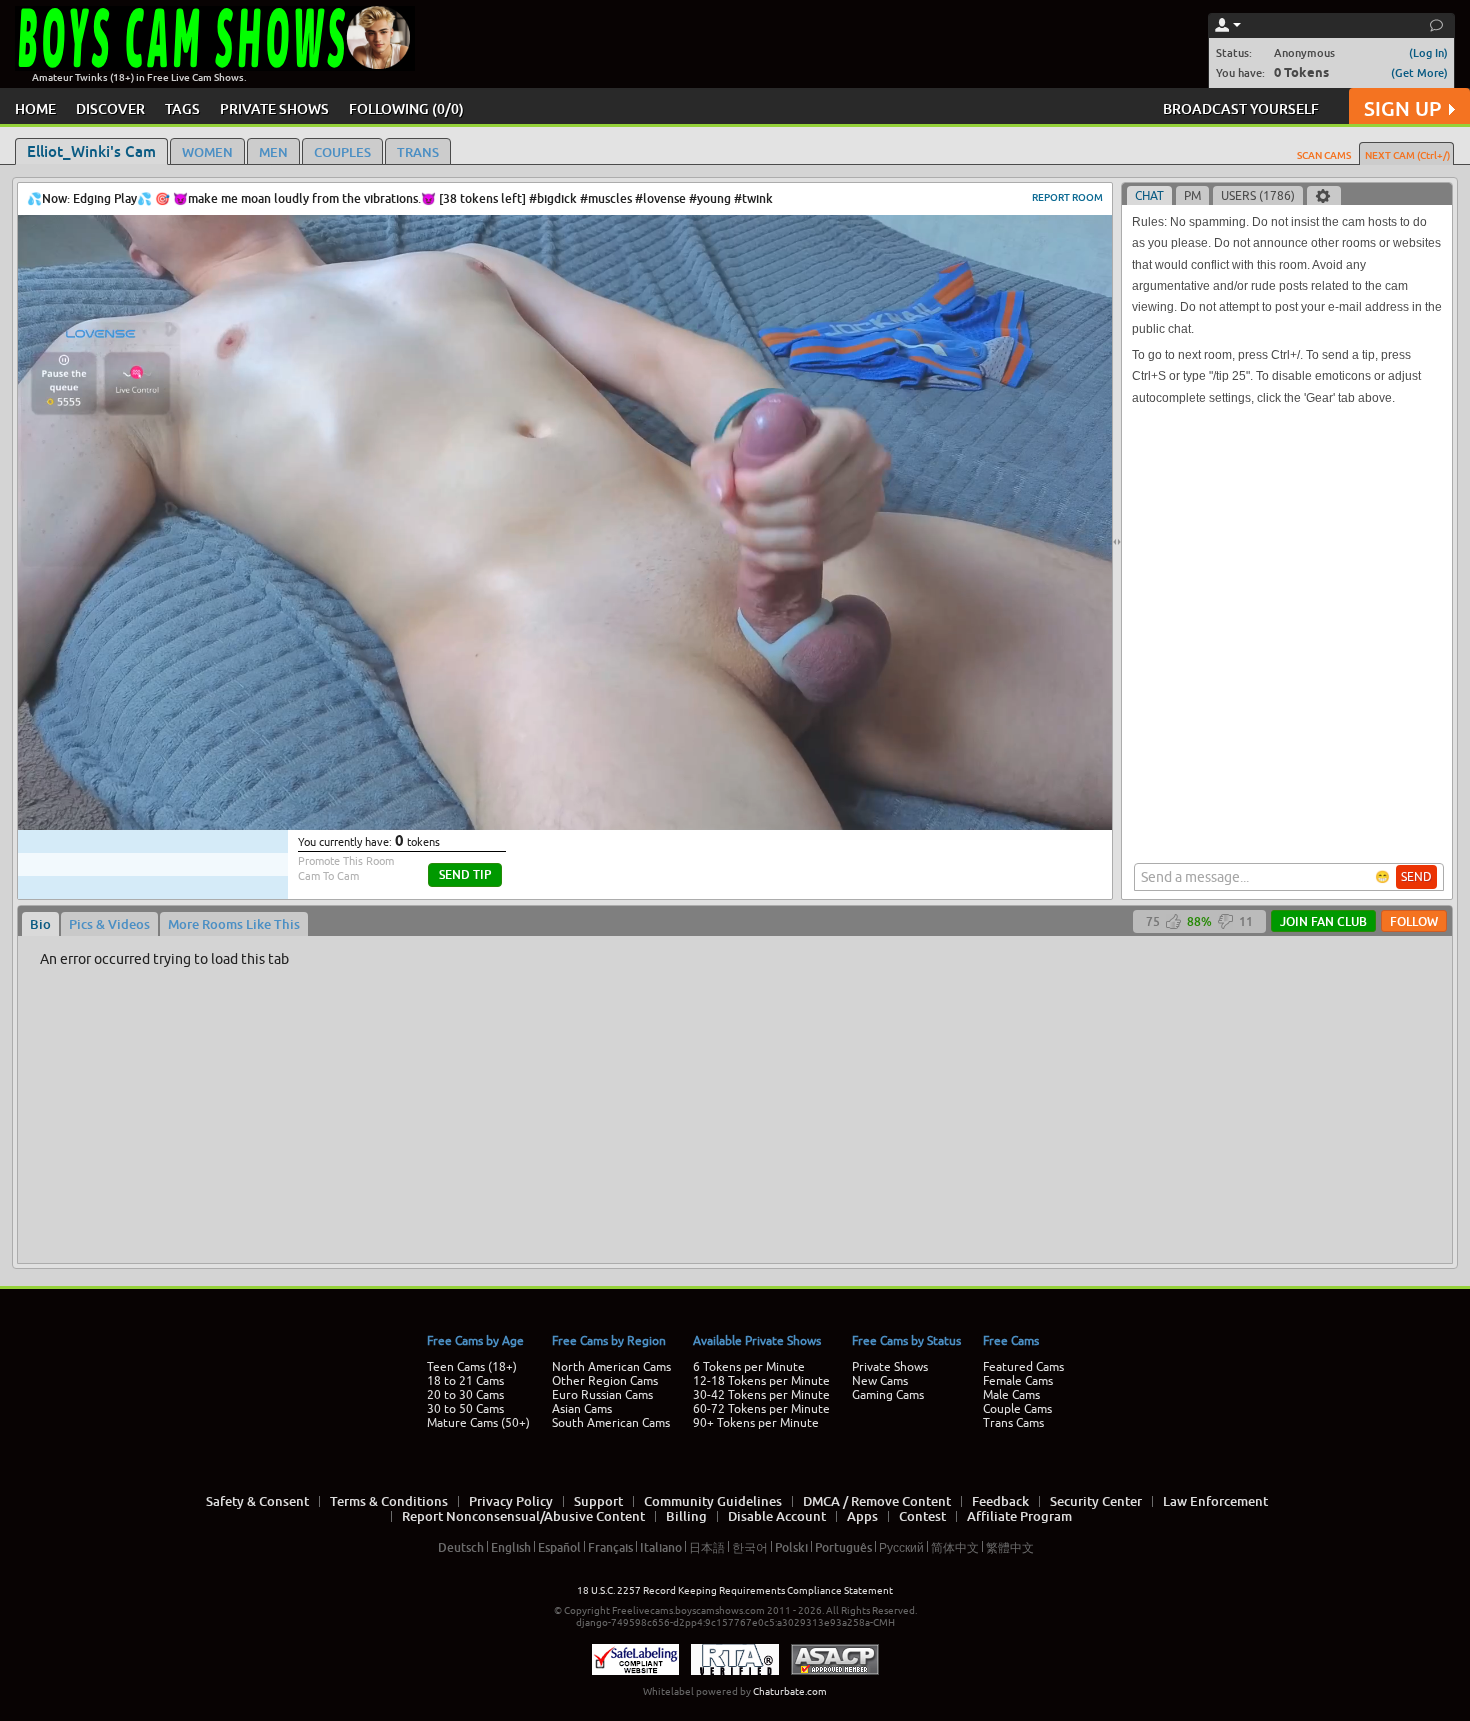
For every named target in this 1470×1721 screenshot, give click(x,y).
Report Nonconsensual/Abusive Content (523, 1516)
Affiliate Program (1019, 1516)
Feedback (1000, 1501)
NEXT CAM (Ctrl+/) (1407, 155)
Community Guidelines (713, 1501)
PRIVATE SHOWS (274, 108)
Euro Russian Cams (602, 1395)
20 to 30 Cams (465, 1395)
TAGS (182, 108)
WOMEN (207, 152)
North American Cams (611, 1367)
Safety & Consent (257, 1501)
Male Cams (1011, 1395)
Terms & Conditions (389, 1501)
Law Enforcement (1215, 1501)
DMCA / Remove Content (877, 1501)
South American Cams (611, 1423)
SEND (1416, 877)
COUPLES (342, 152)
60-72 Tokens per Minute (761, 1409)
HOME (35, 108)
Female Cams (1018, 1381)
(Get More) (1419, 72)
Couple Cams (1017, 1409)
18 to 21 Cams (465, 1381)
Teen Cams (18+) (472, 1367)
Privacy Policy (511, 1501)
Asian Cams (582, 1409)
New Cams (880, 1381)
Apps (862, 1516)
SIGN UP (1402, 108)
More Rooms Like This (234, 924)
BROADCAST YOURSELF (1241, 108)
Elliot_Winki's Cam (91, 151)
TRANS (418, 152)
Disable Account (777, 1516)
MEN (273, 152)
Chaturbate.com (790, 1691)
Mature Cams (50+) (478, 1423)
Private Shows (890, 1367)
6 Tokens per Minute (749, 1367)
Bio (40, 924)
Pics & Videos (109, 924)
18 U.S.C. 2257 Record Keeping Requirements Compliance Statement (735, 1590)
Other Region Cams (605, 1381)
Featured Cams (1023, 1367)
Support (598, 1501)
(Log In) (1428, 52)
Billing (686, 1516)
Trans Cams (1013, 1423)
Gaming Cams (888, 1395)
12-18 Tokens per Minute (761, 1381)
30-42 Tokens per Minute (761, 1395)
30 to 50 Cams (465, 1409)
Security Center (1096, 1501)
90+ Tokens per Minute (756, 1423)
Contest (922, 1516)
